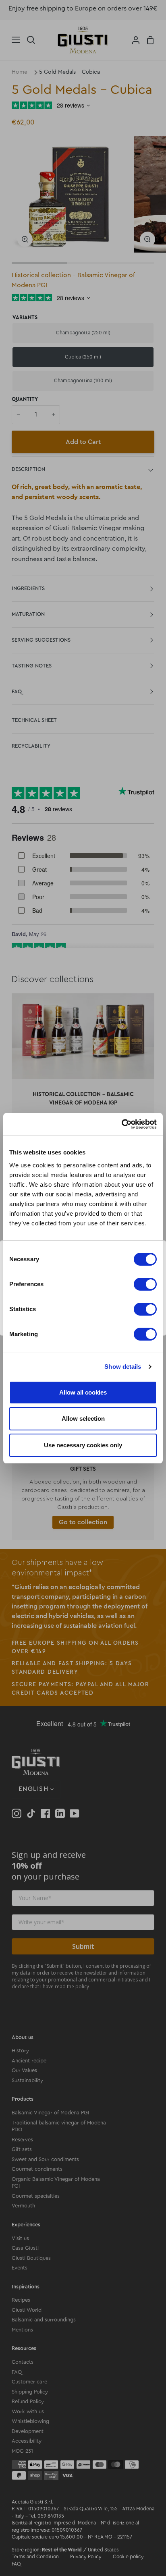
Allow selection (83, 1419)
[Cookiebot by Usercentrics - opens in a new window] (121, 1124)
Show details (123, 1367)
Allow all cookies (83, 1392)
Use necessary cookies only (83, 1445)
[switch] (145, 1284)
